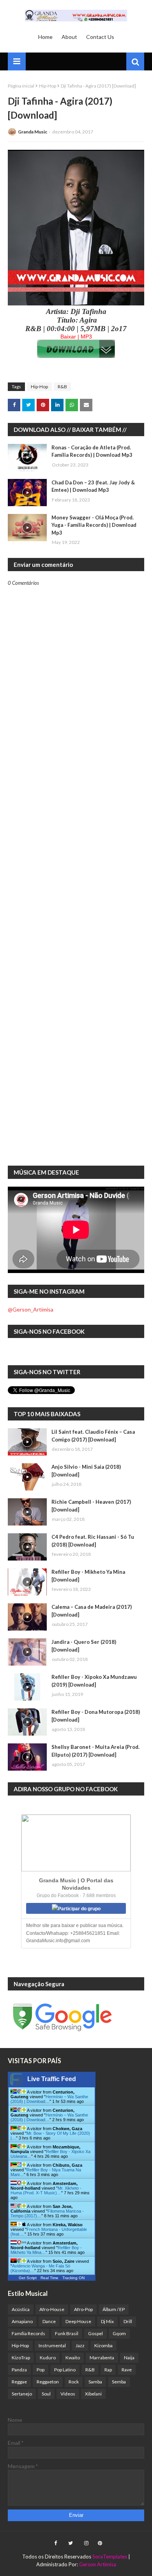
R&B (62, 387)
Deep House (78, 2321)
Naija (129, 2358)
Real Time (49, 2278)
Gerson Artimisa (98, 2564)
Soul (46, 2394)
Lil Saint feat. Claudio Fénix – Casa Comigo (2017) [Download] (93, 1436)
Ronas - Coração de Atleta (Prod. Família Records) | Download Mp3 (92, 451)
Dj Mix (107, 2321)
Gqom (119, 2333)
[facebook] (56, 2543)
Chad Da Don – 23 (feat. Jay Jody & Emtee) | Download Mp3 (93, 486)
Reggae (19, 2382)
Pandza (19, 2370)
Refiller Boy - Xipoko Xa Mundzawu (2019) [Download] (94, 1681)
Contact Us (100, 37)
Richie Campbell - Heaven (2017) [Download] (91, 1506)
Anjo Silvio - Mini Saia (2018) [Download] (86, 1471)
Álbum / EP (114, 2309)
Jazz (80, 2345)
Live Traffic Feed (52, 2079)
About (69, 37)
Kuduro (48, 2358)
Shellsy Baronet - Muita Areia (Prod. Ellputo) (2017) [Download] (95, 1751)
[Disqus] (76, 857)
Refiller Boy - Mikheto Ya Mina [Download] (88, 1576)
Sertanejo (22, 2394)
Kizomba (103, 2345)
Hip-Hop (48, 86)
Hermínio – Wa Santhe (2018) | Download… (49, 2099)
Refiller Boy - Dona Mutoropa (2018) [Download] (96, 1716)
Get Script (28, 2278)
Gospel (95, 2333)
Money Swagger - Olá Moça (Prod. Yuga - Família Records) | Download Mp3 (94, 525)
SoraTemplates (110, 2557)
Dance (49, 2321)
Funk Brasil (67, 2333)
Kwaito (73, 2358)
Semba (119, 2382)
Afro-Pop (83, 2309)
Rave (127, 2370)
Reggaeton (48, 2382)
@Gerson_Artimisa (31, 1309)
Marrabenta (102, 2358)
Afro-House (52, 2309)
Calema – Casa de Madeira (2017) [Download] (92, 1611)
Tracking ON (73, 2278)
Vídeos (68, 2394)
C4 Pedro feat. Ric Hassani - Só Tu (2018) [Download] (93, 1541)
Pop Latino (65, 2370)
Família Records (28, 2333)
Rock (74, 2382)
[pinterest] (99, 2543)
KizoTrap (21, 2358)
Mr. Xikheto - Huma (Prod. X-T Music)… (46, 2190)
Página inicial (21, 86)
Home (45, 37)
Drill (128, 2321)
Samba (95, 2382)
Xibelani (93, 2394)
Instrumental (52, 2345)
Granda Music (33, 132)
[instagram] (86, 2543)
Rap (108, 2370)
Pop (41, 2370)
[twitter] (71, 2543)
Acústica (21, 2309)
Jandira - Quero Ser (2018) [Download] (84, 1646)
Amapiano (22, 2321)
